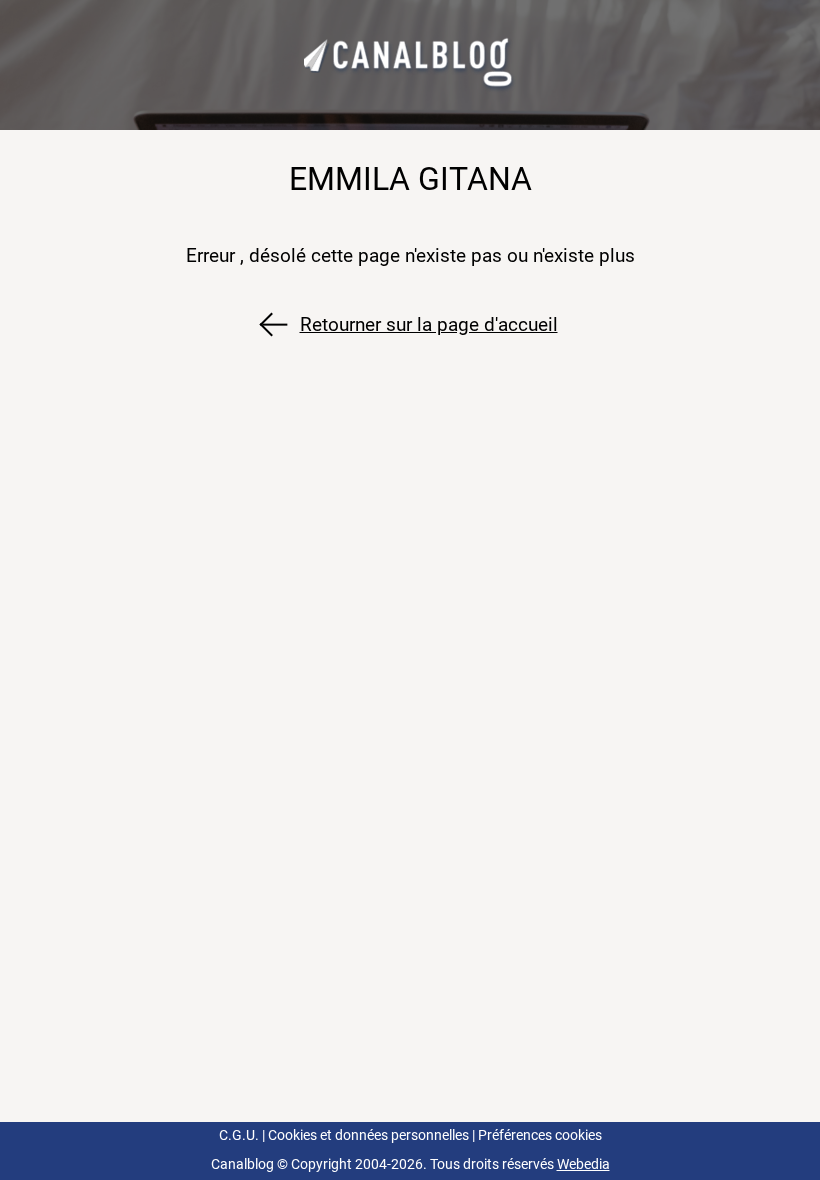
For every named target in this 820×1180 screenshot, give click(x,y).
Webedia (583, 1164)
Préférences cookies (540, 1135)
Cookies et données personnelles (368, 1135)
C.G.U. (239, 1135)
